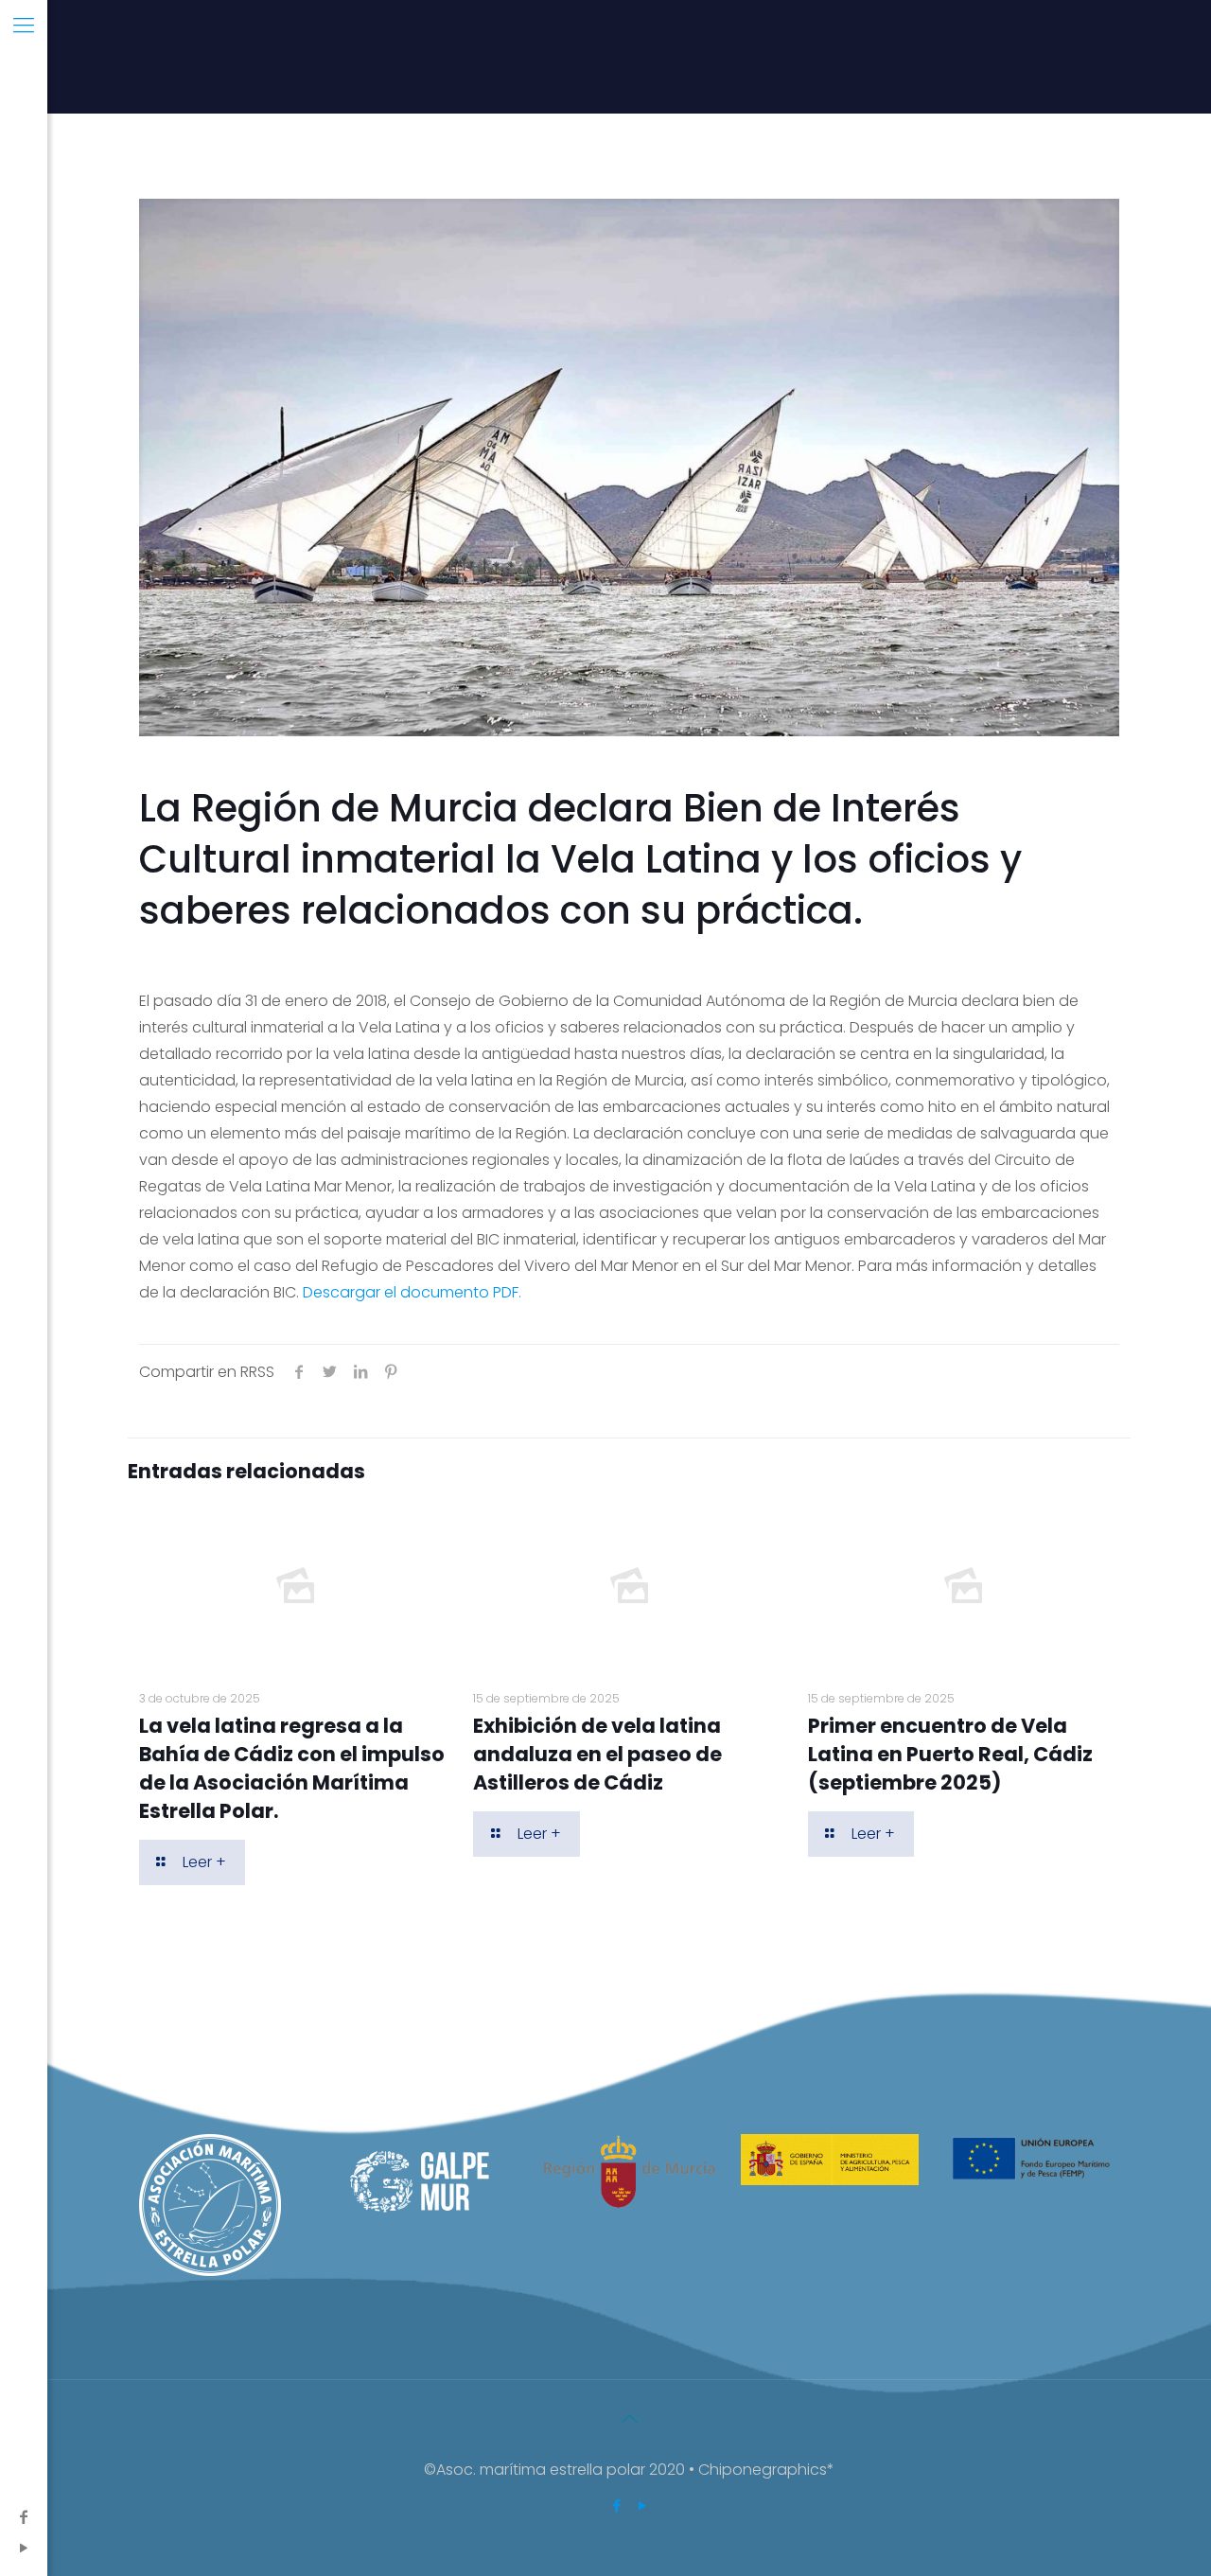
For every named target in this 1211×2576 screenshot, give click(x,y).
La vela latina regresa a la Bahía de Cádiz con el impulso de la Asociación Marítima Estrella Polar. (292, 1768)
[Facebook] (24, 2517)
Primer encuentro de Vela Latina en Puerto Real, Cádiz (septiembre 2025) (950, 1754)
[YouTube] (24, 2548)
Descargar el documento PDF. (412, 1292)
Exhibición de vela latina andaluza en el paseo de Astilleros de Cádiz (597, 1754)
